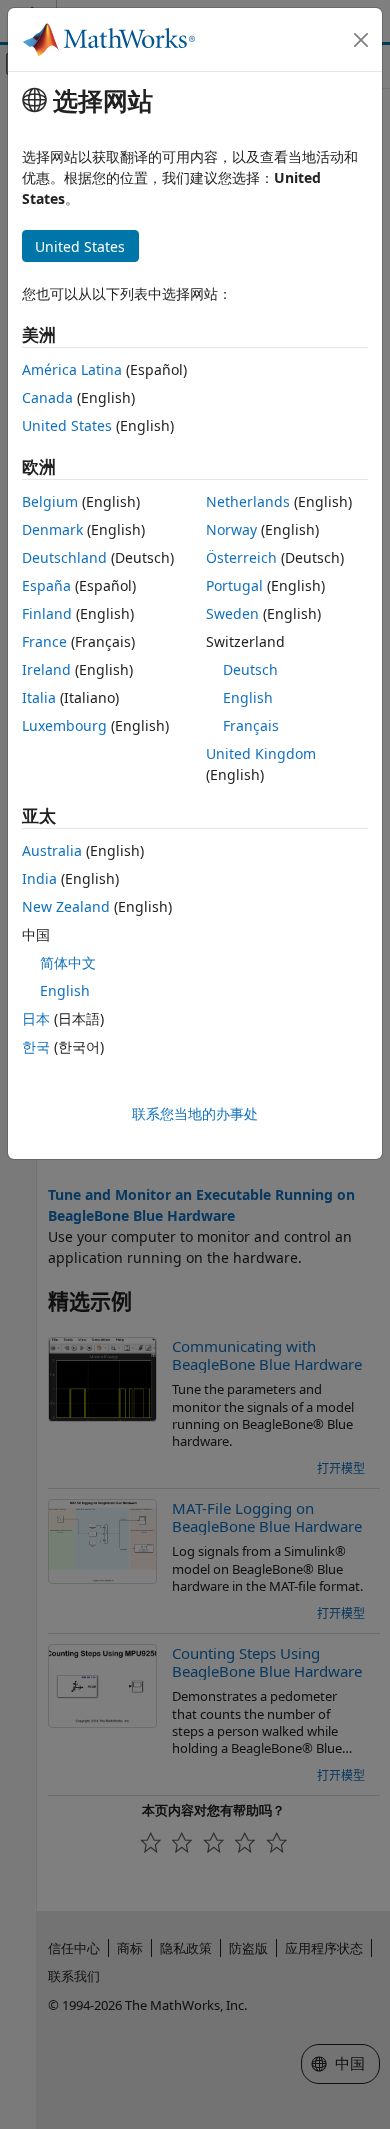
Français (251, 725)
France (44, 641)
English (248, 697)
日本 (36, 1018)
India (39, 878)
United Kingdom (261, 753)
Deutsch (250, 669)
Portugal (234, 585)
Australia (52, 850)
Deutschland (64, 557)
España (46, 585)
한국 (36, 1046)
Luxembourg (64, 725)
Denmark (52, 529)
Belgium (50, 501)
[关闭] (361, 40)
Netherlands (248, 501)
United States (67, 425)
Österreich (241, 557)
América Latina (72, 369)
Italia (39, 697)
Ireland (46, 669)
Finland (47, 613)
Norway (231, 529)
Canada (47, 397)
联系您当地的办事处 (195, 1113)
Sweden (232, 613)
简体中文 (68, 962)
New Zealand (66, 906)
